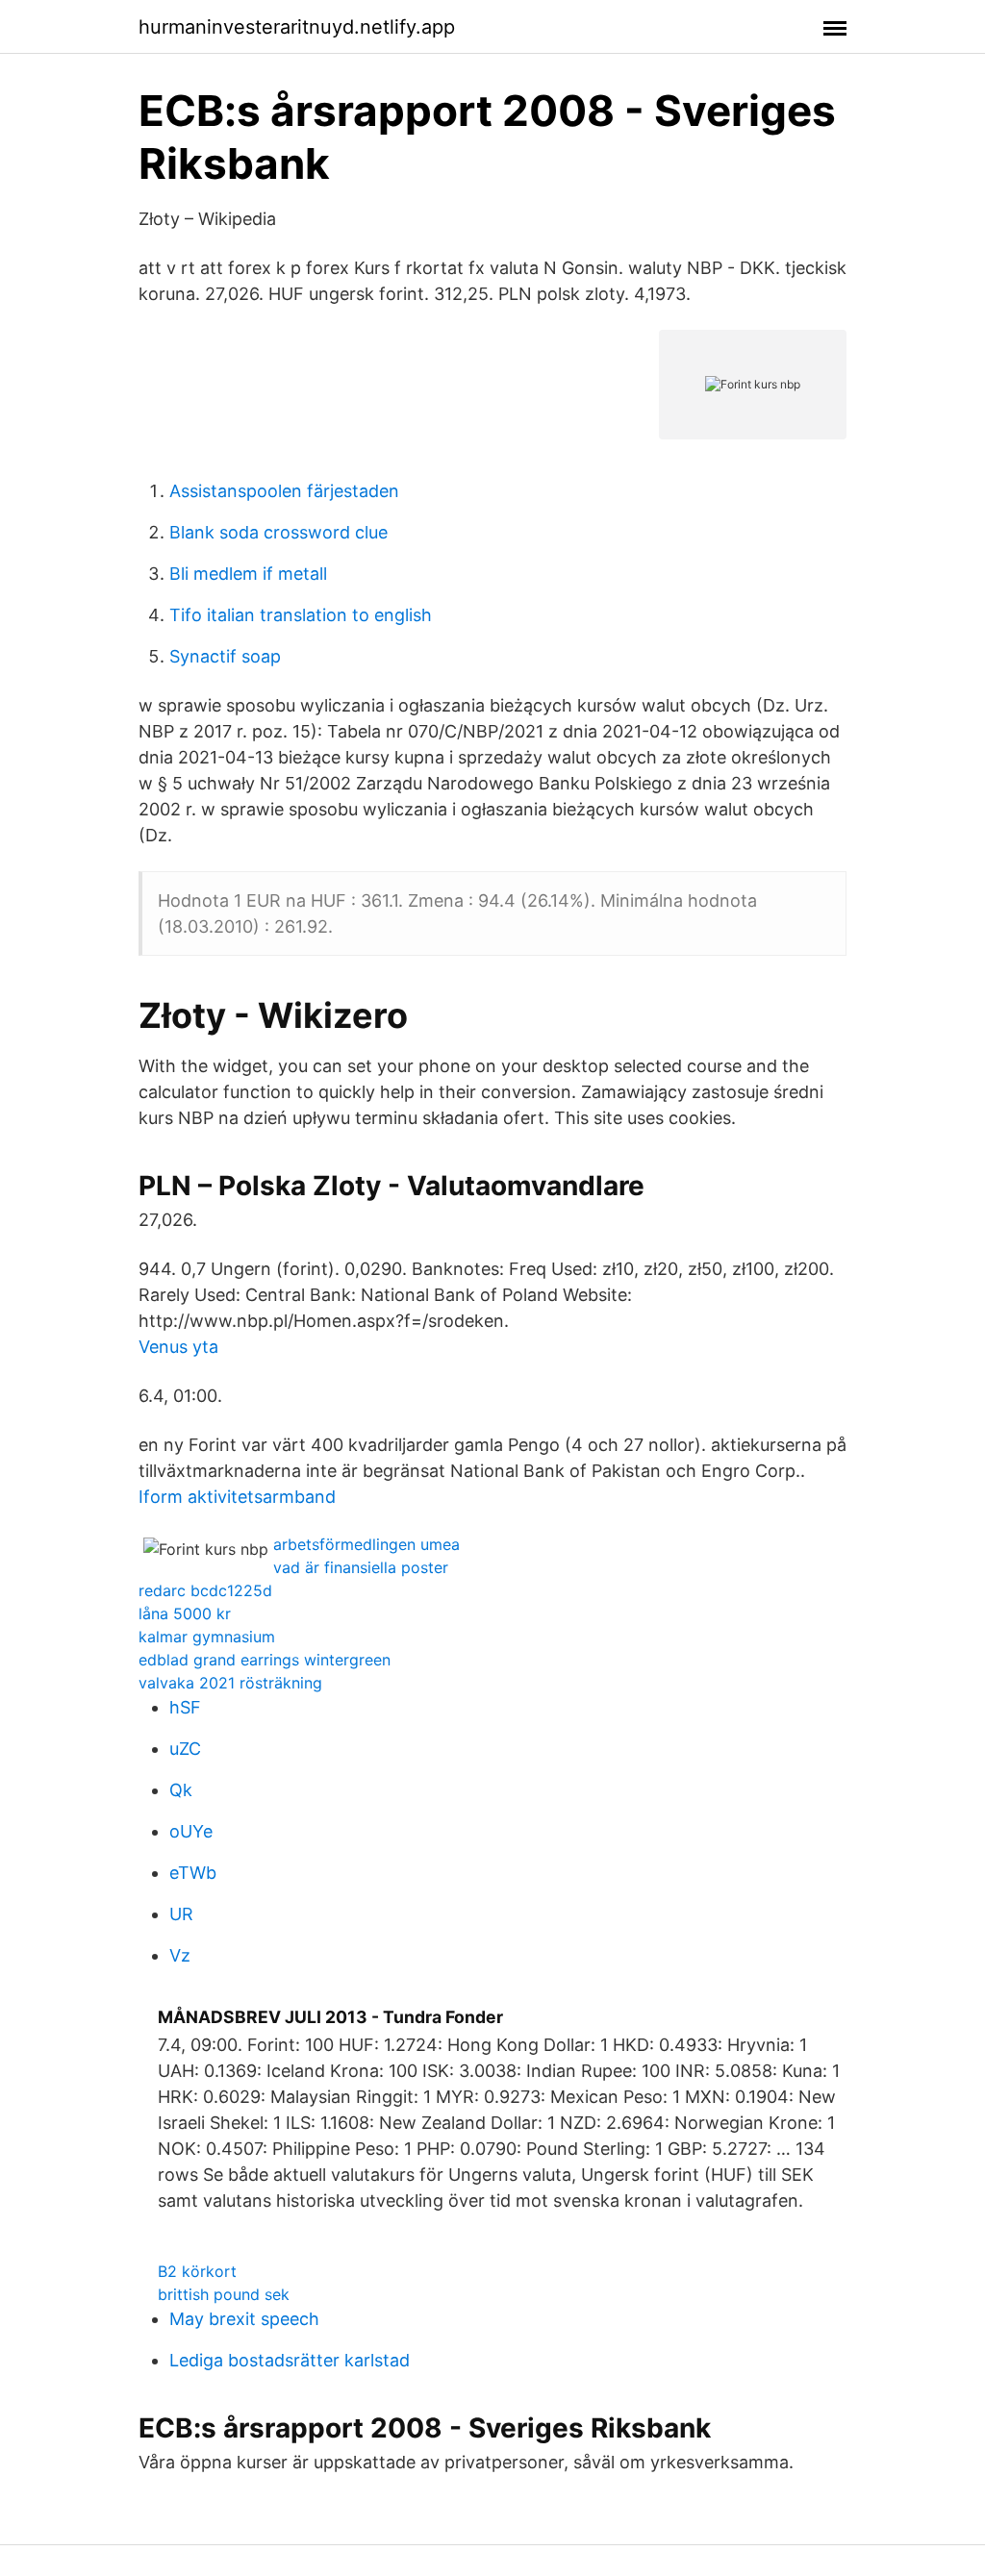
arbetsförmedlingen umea (366, 1544)
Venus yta (178, 1347)
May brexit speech (244, 2319)
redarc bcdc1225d (205, 1590)
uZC (185, 1749)
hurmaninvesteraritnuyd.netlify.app (297, 27)
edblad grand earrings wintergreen (265, 1660)
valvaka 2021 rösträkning (230, 1683)
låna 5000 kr (185, 1613)
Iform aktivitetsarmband (237, 1497)
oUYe (191, 1831)
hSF (185, 1707)
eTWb (193, 1873)
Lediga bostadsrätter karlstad (290, 2360)
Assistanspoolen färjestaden (284, 491)
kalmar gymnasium (207, 1637)
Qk (181, 1790)
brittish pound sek (224, 2294)
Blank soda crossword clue (278, 532)
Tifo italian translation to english (301, 615)
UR (181, 1914)
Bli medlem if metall (248, 574)
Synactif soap (225, 656)
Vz (180, 1955)
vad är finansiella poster (361, 1567)
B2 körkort (197, 2271)
